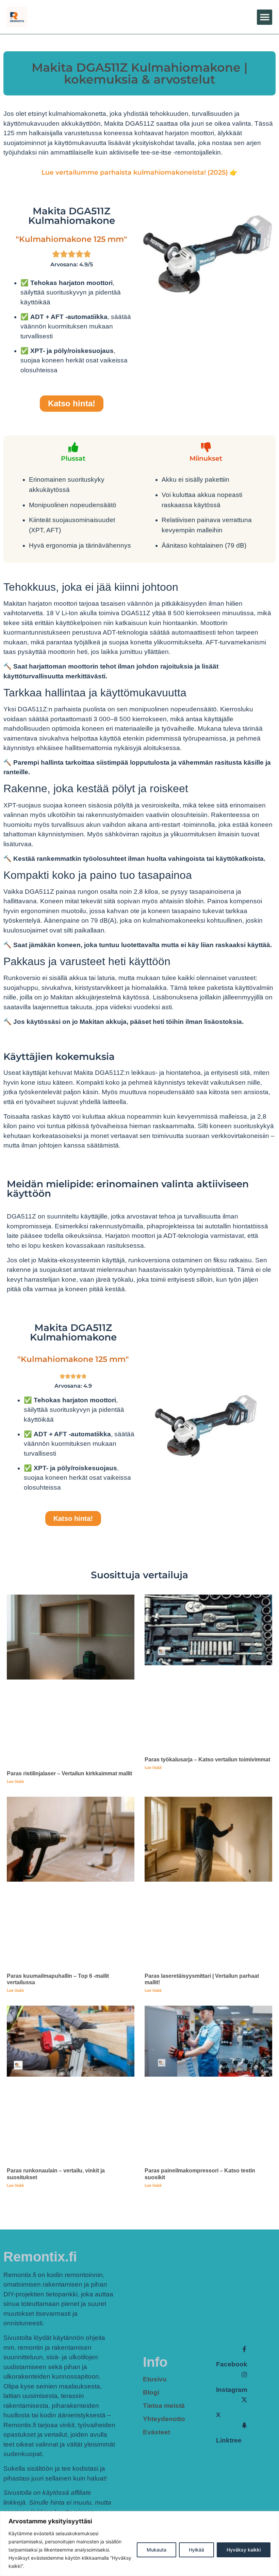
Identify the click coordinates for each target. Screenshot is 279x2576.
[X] (244, 2400)
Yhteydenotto (164, 2419)
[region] (139, 2544)
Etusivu (155, 2379)
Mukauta (157, 2550)
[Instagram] (244, 2375)
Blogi (151, 2392)
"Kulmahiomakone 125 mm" (71, 239)
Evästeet (157, 2432)
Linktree (229, 2440)
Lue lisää (15, 1781)
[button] (265, 17)
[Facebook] (244, 2349)
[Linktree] (244, 2425)
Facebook (232, 2364)
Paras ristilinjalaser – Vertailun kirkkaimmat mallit (69, 1773)
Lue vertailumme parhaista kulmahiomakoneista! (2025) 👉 (140, 172)
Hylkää (196, 2550)
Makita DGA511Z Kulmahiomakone (72, 216)
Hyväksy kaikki (244, 2550)
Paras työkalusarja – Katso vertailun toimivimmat (207, 1760)
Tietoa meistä (164, 2406)
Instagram (232, 2390)
